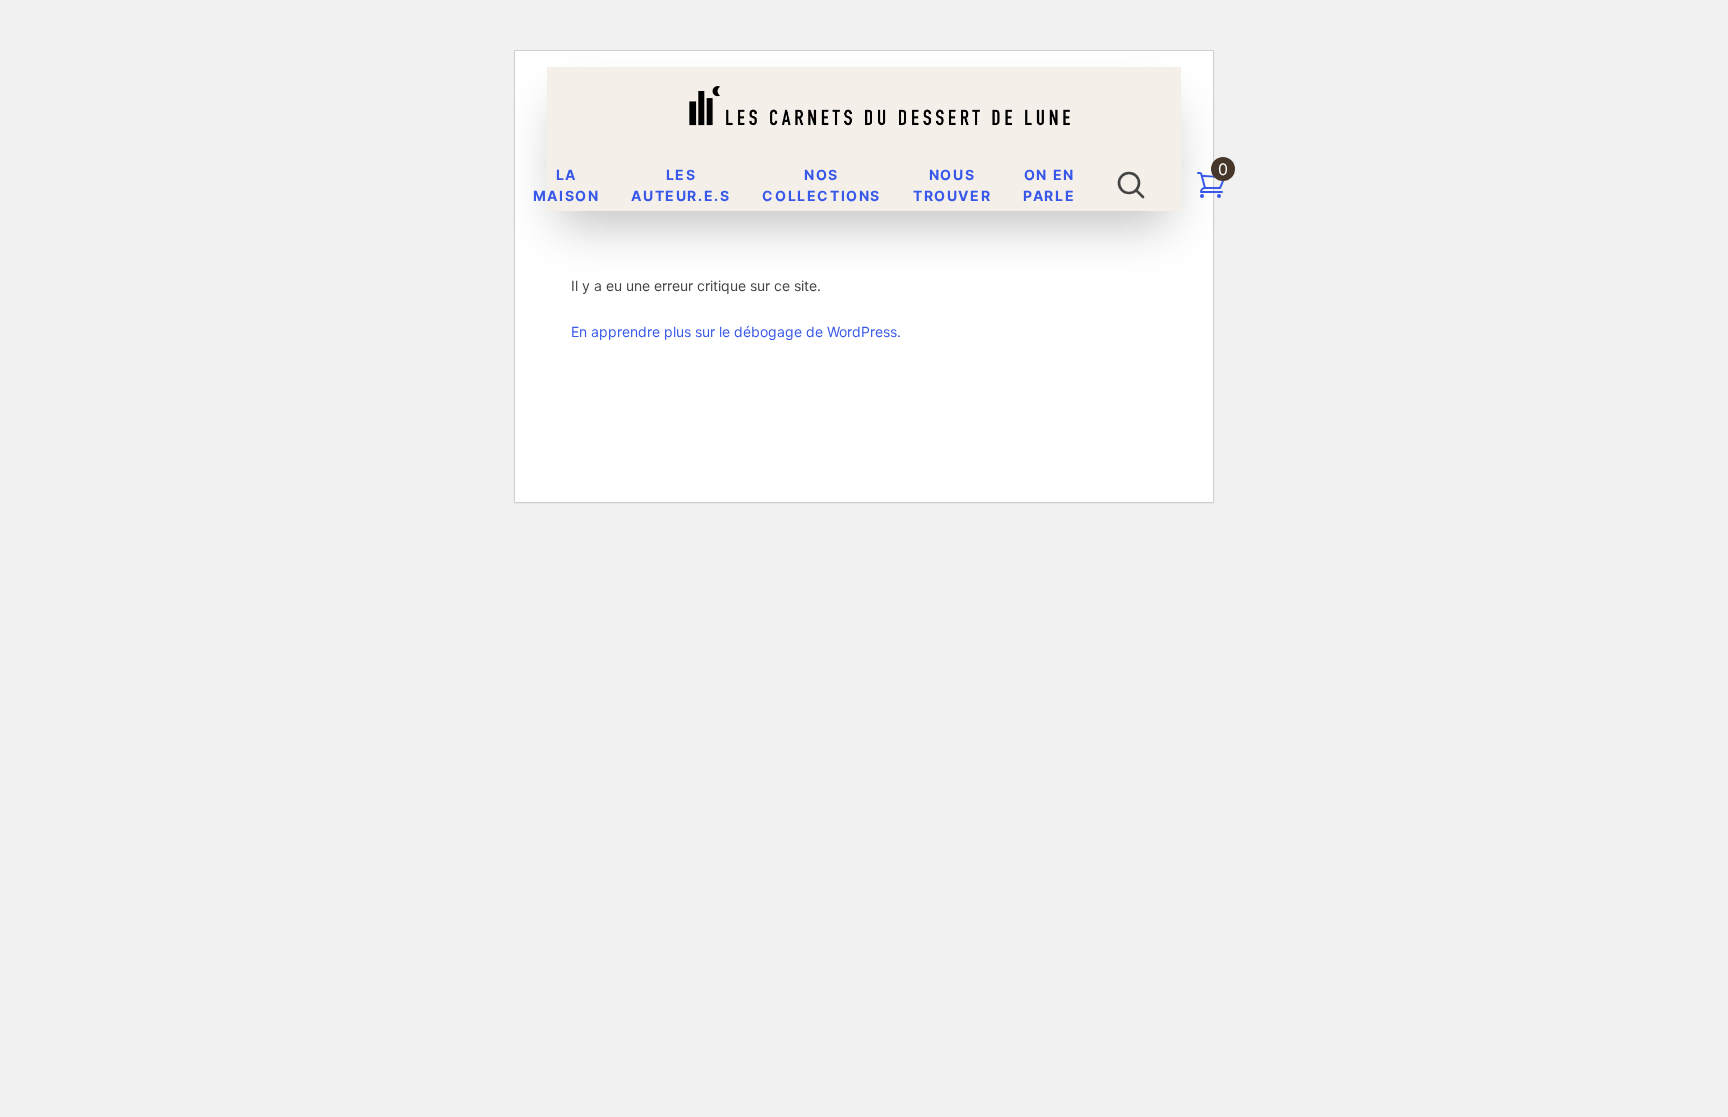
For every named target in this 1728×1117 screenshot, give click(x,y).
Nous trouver (952, 185)
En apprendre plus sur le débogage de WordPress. (736, 331)
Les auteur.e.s (680, 185)
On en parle (1049, 185)
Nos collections (821, 185)
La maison (566, 185)
